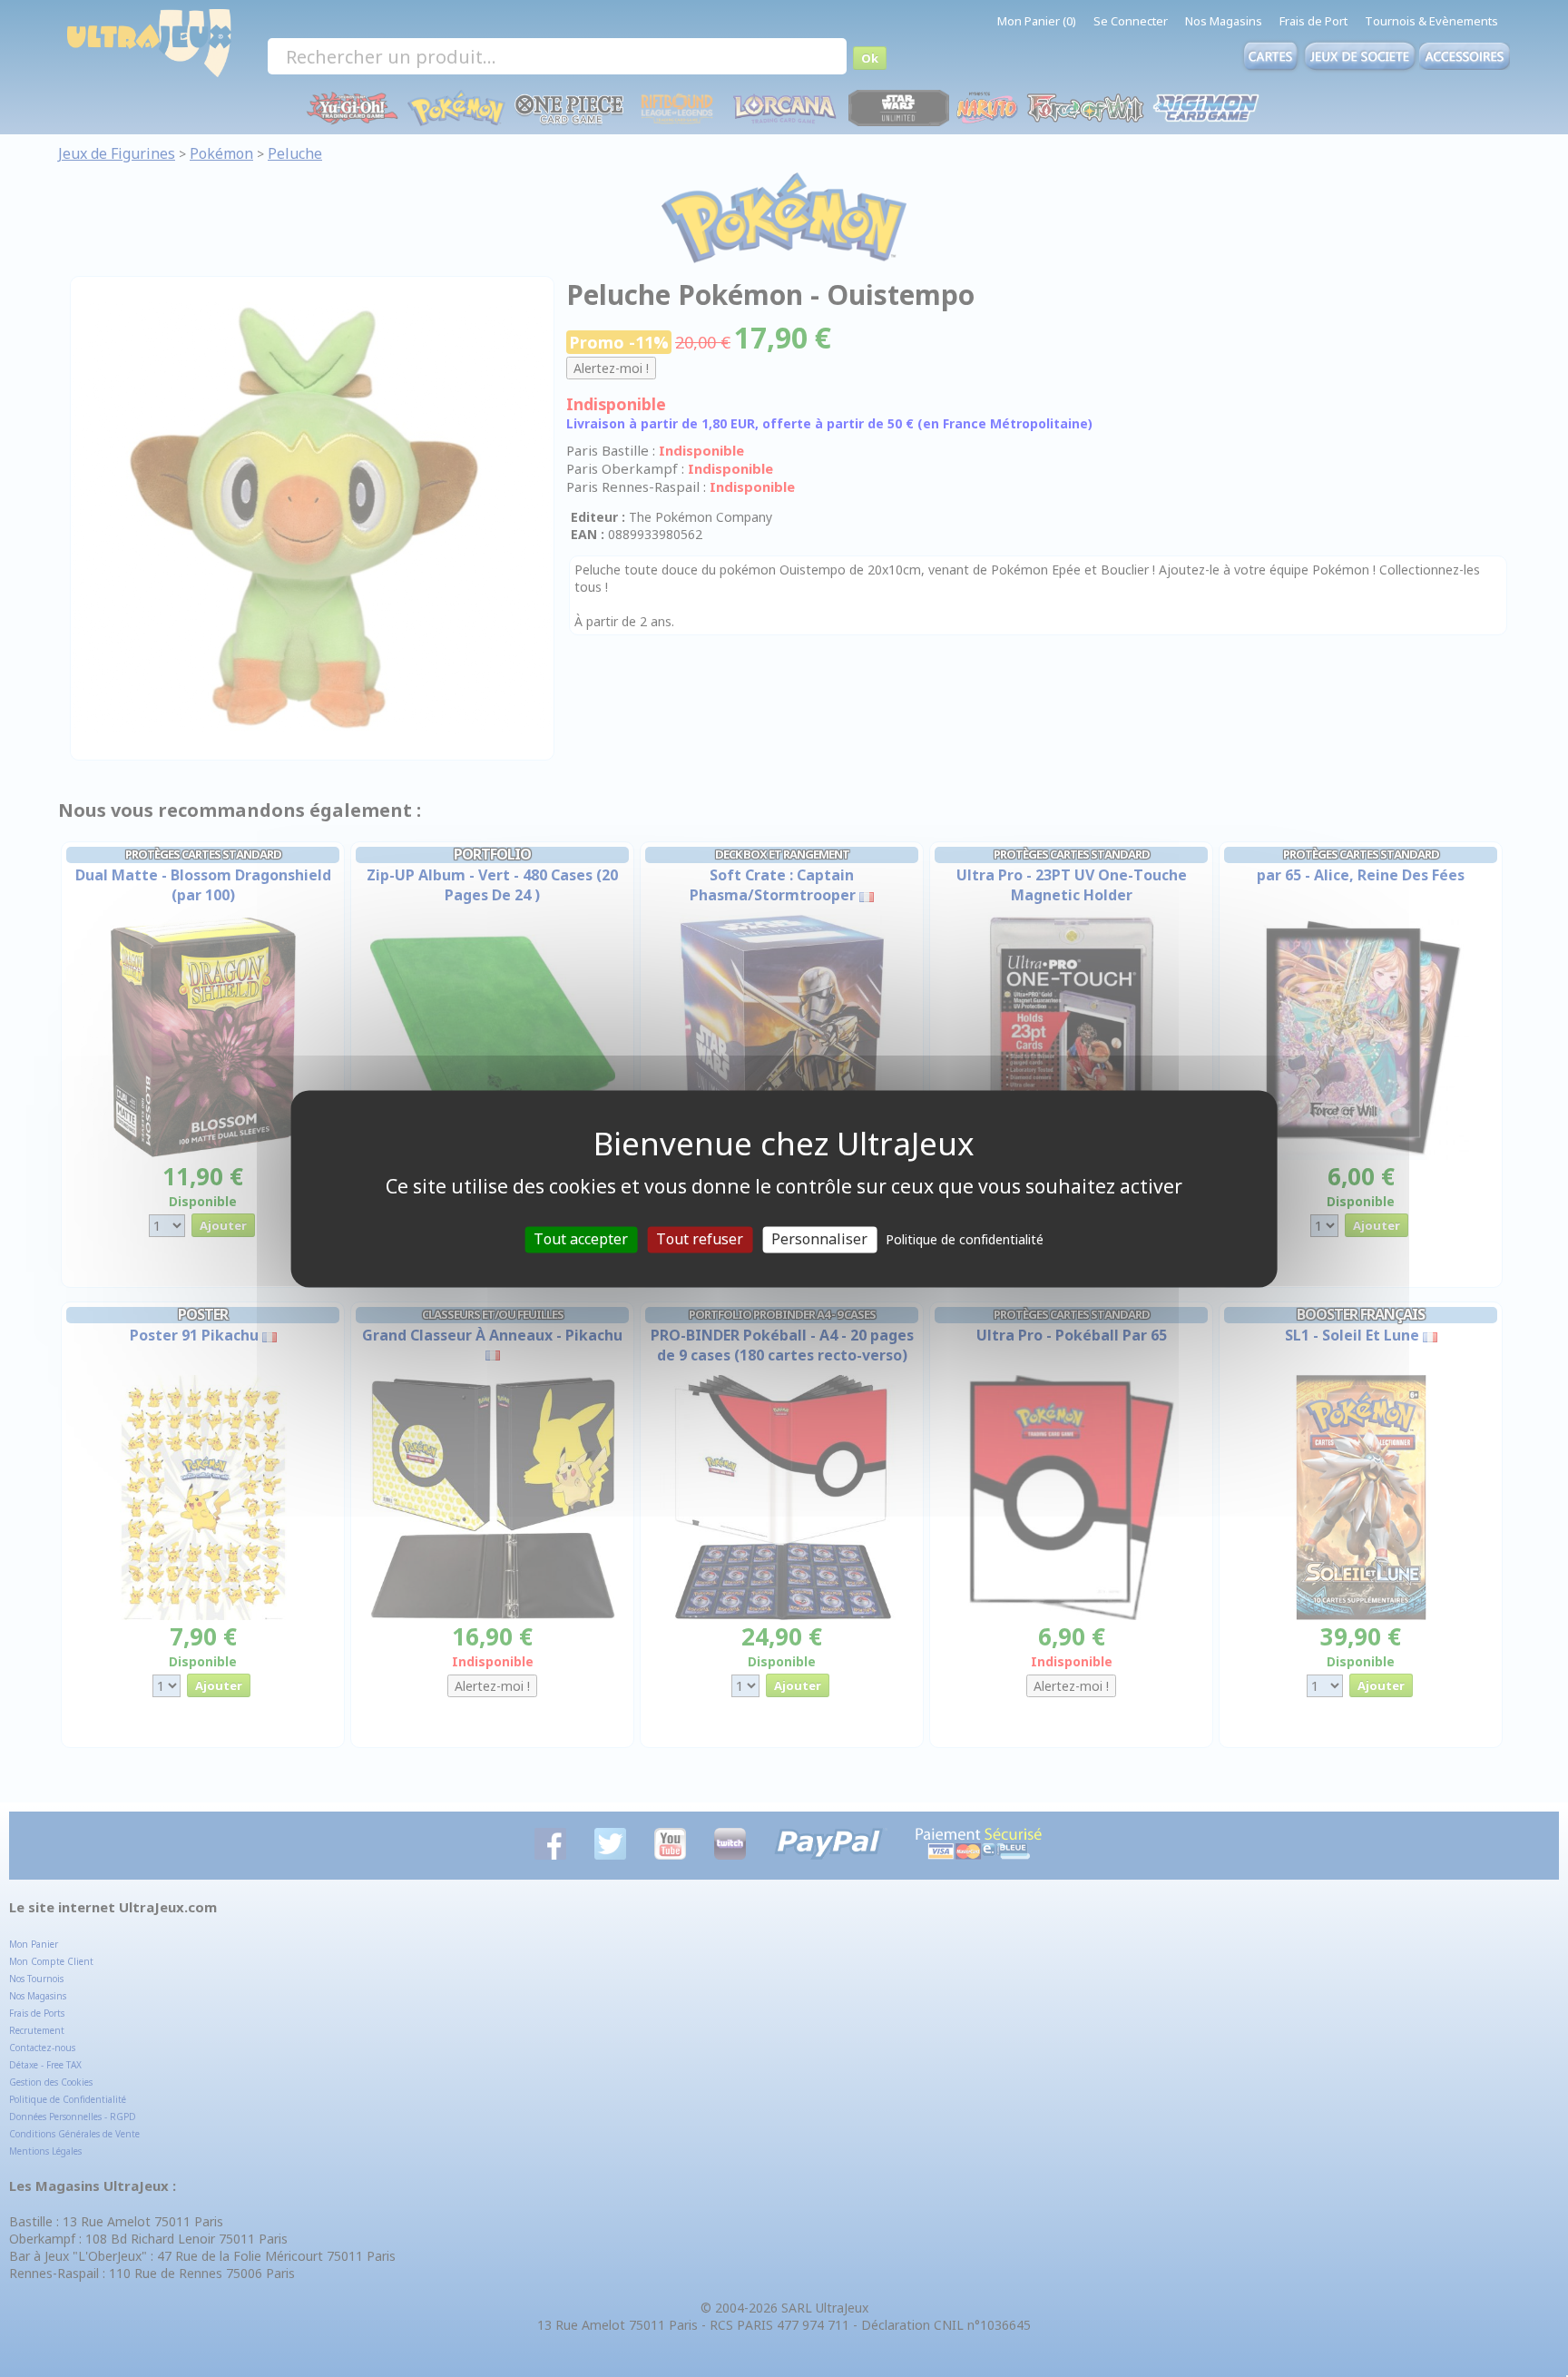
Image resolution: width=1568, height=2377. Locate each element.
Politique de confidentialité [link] (965, 1239)
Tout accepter (581, 1239)
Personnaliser (819, 1239)
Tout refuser (700, 1239)
